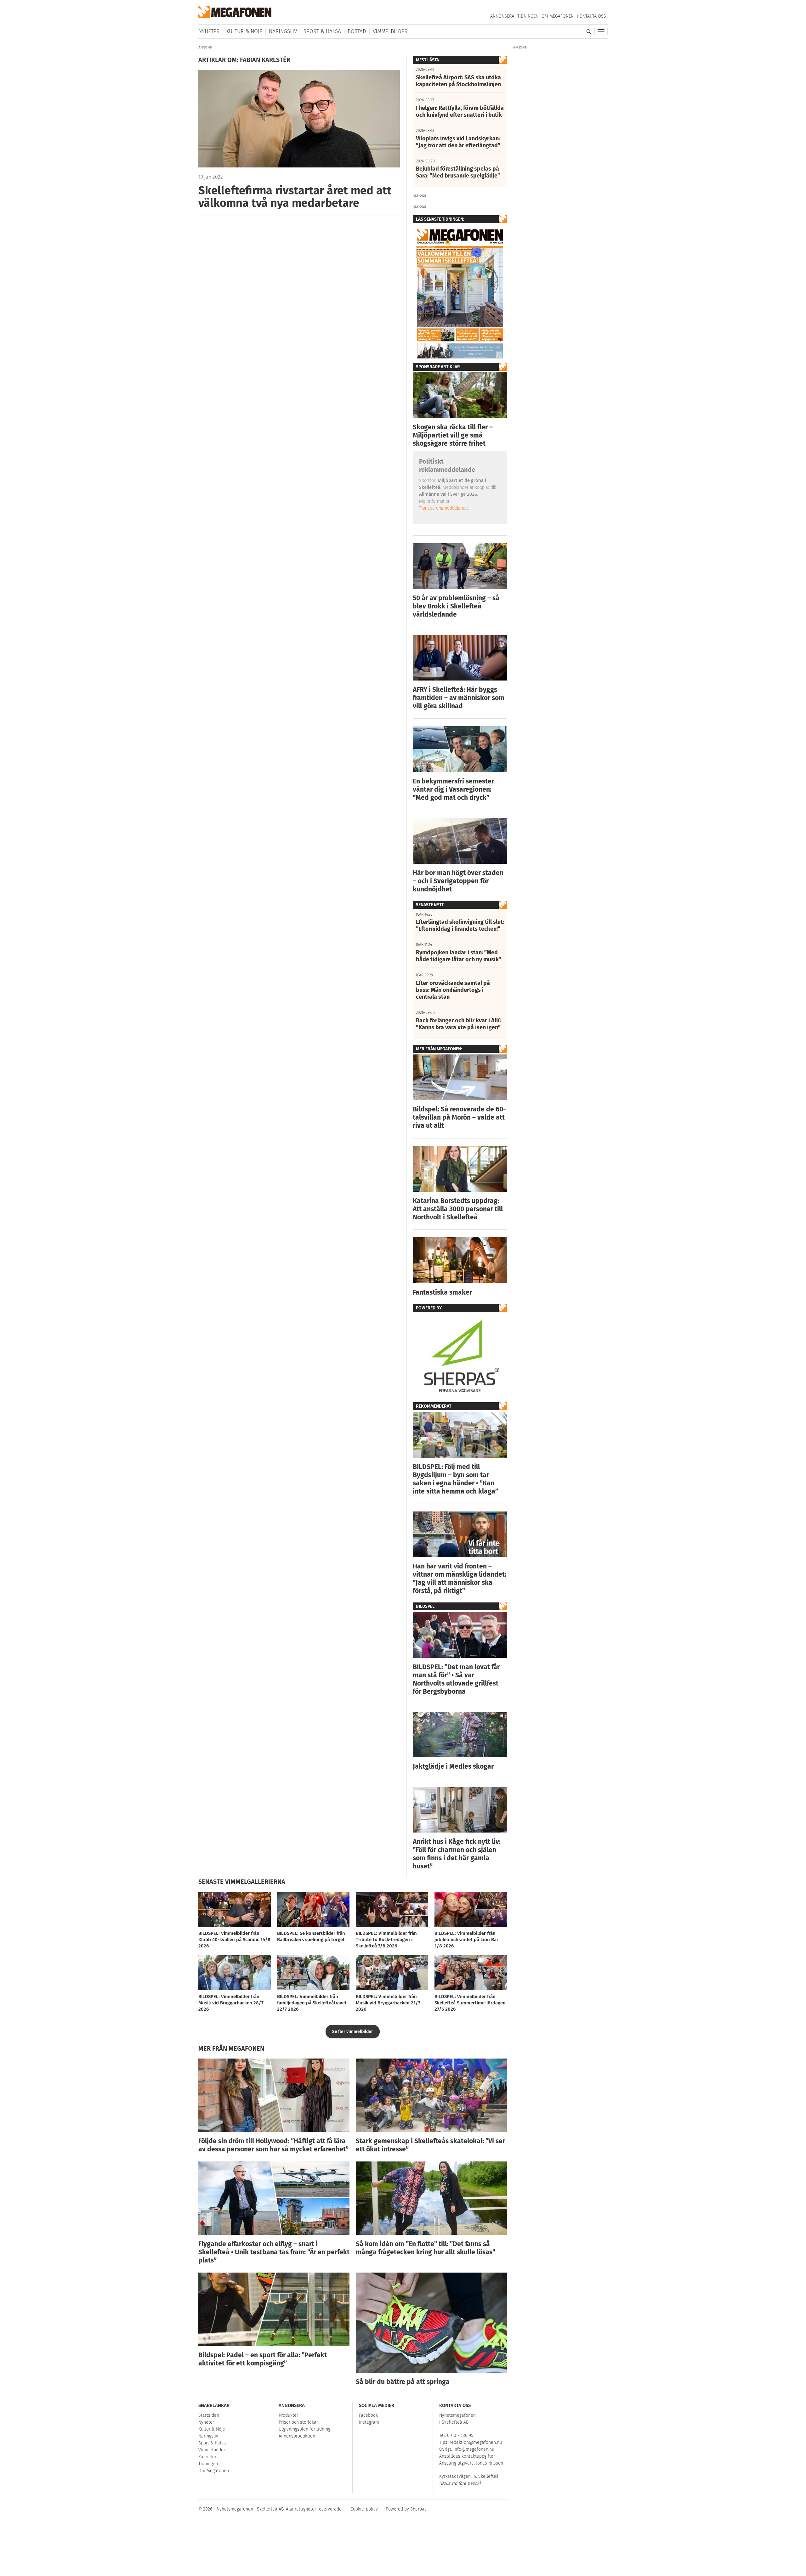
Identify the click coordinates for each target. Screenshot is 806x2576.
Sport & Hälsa (322, 31)
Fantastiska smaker (442, 1292)
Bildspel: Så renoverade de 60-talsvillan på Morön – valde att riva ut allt (459, 1117)
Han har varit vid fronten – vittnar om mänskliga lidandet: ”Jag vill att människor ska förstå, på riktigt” (460, 1579)
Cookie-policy (364, 2509)
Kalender (207, 2457)
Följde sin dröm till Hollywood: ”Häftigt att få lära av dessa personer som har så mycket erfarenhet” (273, 2145)
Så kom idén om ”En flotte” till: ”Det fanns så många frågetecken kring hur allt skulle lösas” (426, 2248)
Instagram (369, 2422)
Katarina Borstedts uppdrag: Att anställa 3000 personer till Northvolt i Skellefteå (458, 1209)
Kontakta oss (591, 16)
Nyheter (209, 31)
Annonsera (502, 16)
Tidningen (528, 16)
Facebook (368, 2415)
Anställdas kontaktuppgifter (467, 2456)
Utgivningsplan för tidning (304, 2429)
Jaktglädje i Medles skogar (453, 1766)
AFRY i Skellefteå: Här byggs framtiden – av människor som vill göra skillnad (459, 698)
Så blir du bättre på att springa (403, 2382)
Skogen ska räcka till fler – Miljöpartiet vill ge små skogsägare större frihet (453, 435)
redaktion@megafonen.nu (476, 2442)
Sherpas (418, 2509)
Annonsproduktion (297, 2436)
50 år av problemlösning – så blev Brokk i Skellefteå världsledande (456, 606)
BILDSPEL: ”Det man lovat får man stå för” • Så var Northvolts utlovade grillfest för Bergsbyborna (456, 1679)
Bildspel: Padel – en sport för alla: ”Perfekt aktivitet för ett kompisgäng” (263, 2359)
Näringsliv (283, 31)
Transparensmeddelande (443, 508)
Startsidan (209, 2415)
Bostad (357, 31)
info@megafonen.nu (474, 2449)
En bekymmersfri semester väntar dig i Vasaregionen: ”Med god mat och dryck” (453, 789)
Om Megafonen (558, 16)
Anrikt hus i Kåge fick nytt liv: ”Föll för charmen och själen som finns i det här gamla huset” (457, 1854)
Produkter (288, 2415)
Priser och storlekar (298, 2422)
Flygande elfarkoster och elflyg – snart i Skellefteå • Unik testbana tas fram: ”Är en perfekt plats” (274, 2252)
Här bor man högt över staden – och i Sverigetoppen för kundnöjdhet (458, 881)
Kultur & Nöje (244, 31)
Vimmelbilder (390, 31)
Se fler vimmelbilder (353, 2032)
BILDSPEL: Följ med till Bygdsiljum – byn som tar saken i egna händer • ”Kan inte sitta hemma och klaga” (455, 1479)
